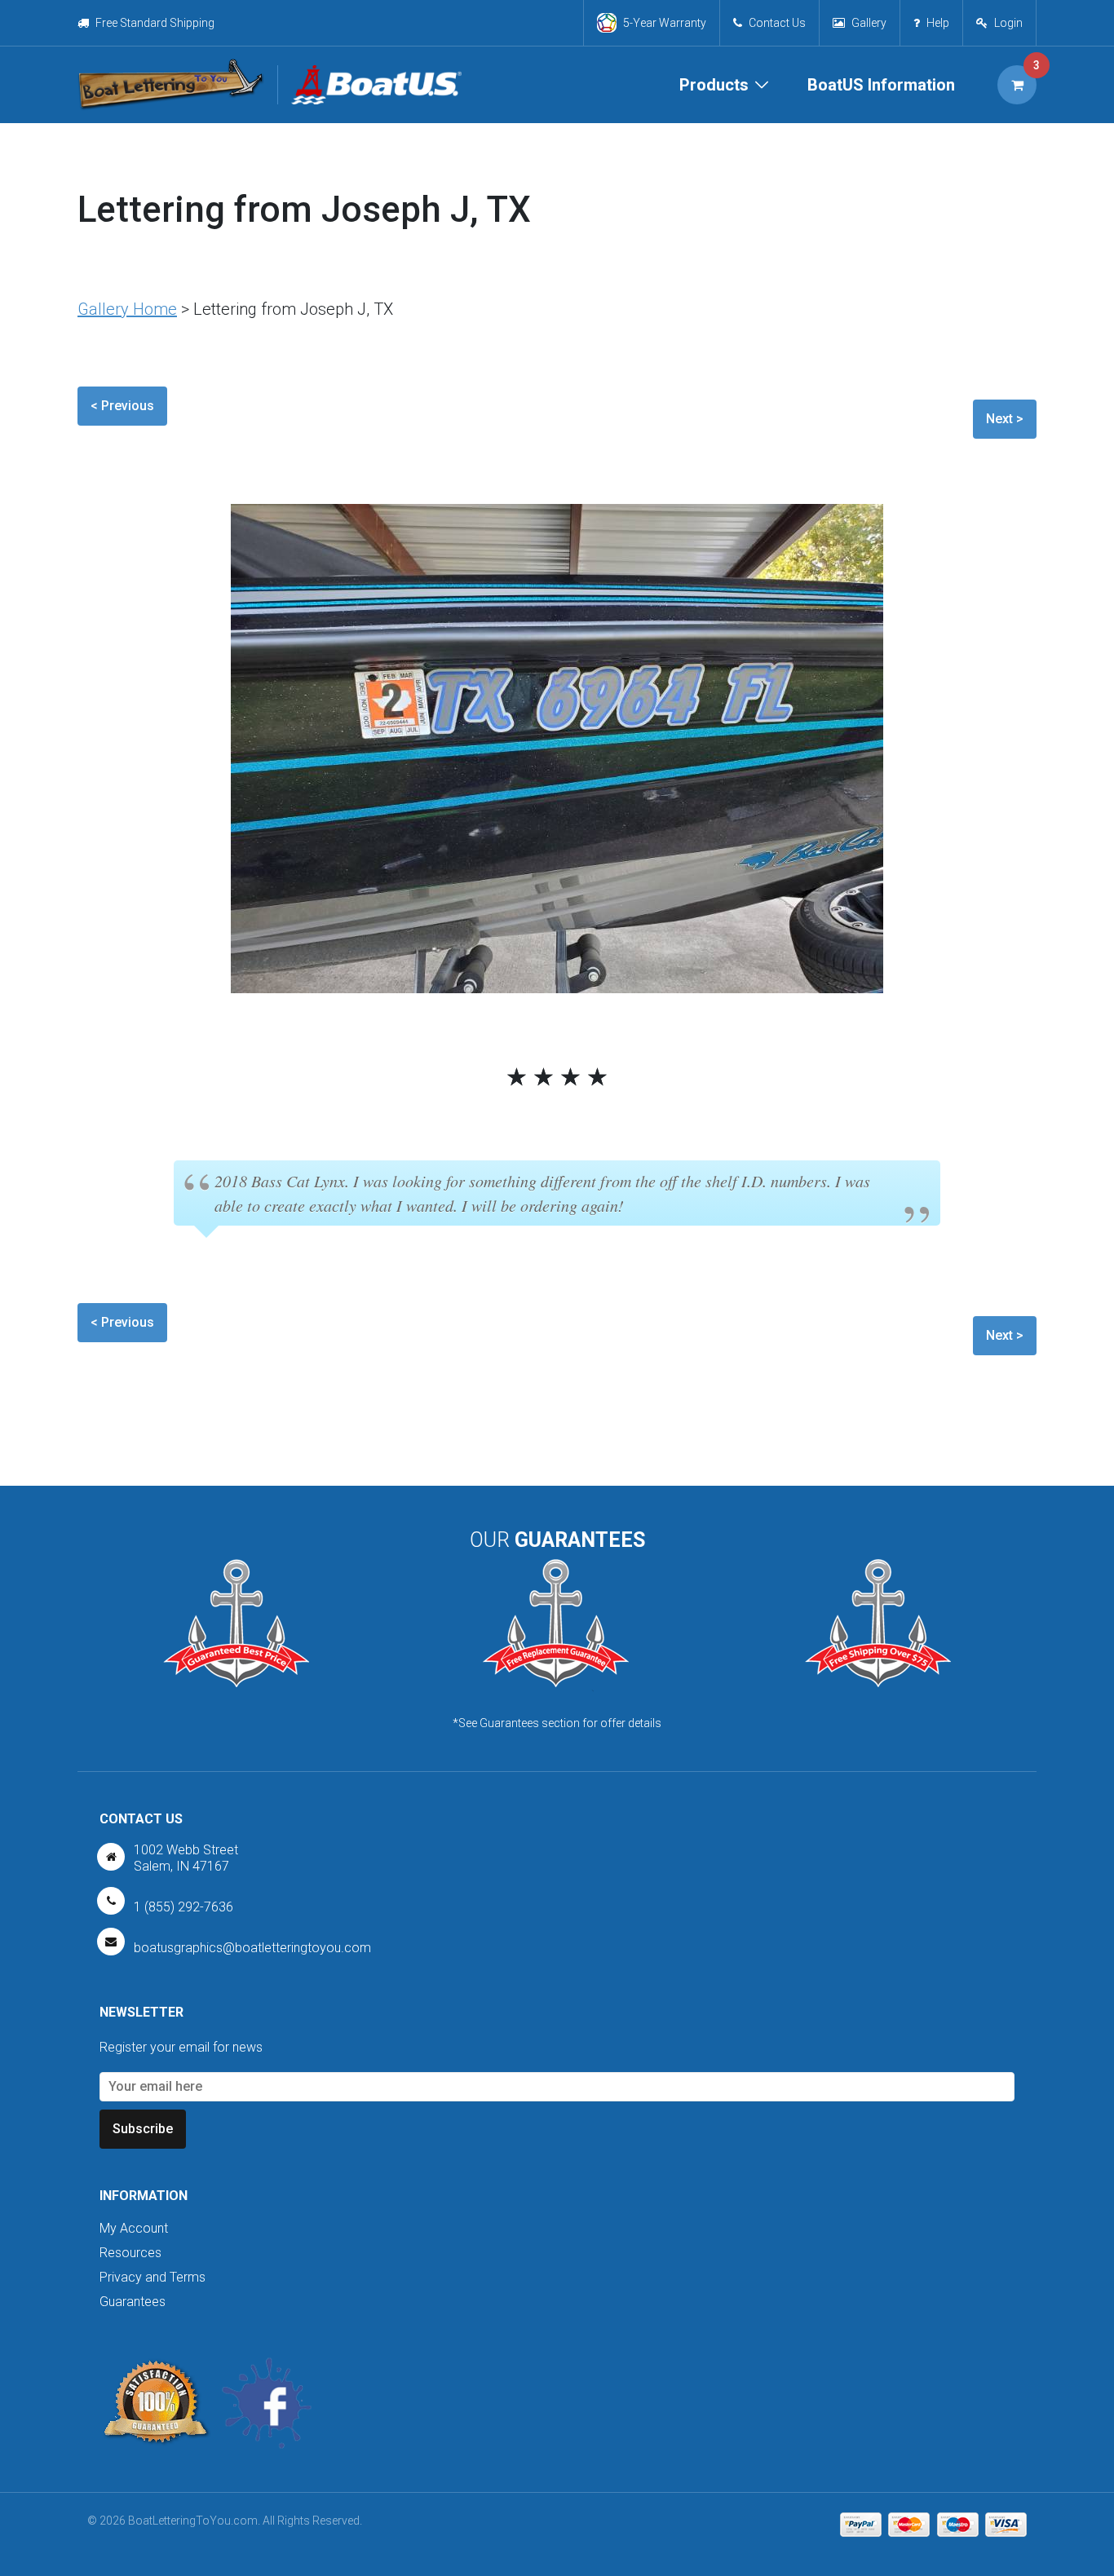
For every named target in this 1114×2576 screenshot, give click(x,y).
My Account (134, 2228)
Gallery (869, 23)
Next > (1005, 419)
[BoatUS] (369, 85)
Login (1008, 23)
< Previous (122, 406)
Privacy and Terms (153, 2277)
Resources (130, 2253)
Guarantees (133, 2302)
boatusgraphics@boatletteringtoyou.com (252, 1948)
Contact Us (777, 23)
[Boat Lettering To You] (171, 85)
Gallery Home (127, 309)
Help (938, 23)
